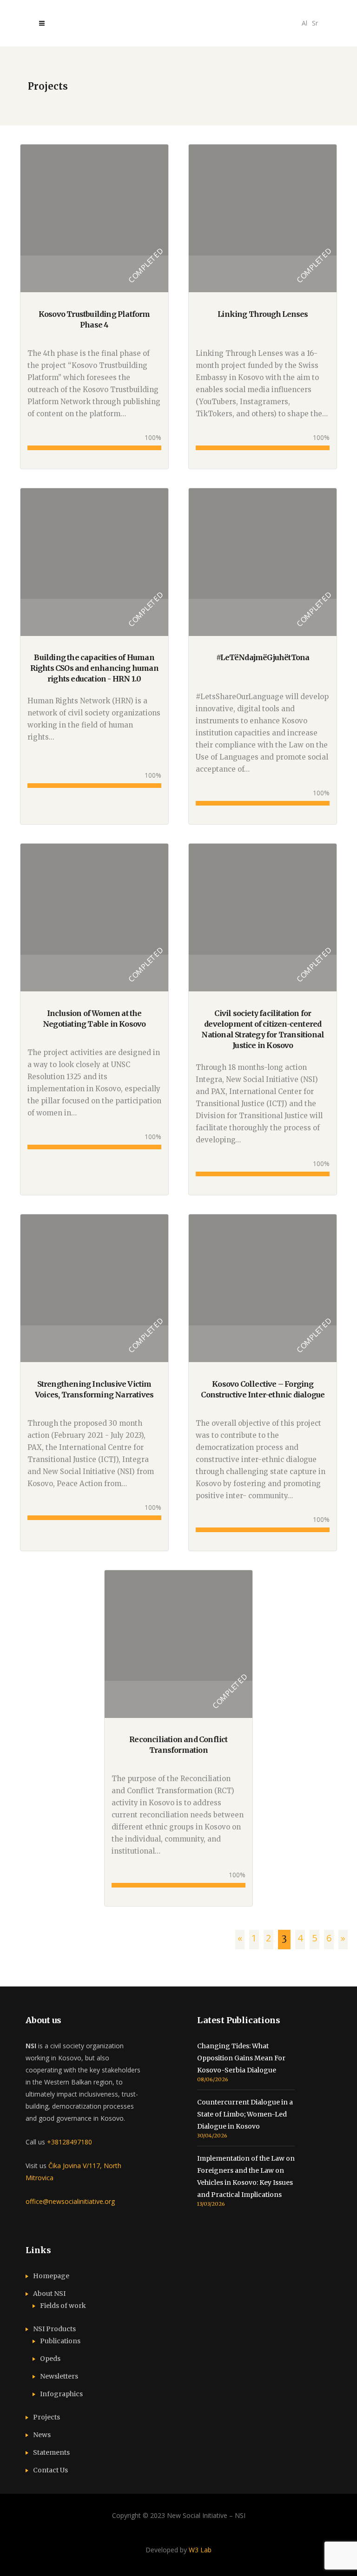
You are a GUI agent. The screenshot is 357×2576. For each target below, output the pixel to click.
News (42, 2435)
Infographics (61, 2394)
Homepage (51, 2276)
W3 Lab (200, 2550)
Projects (46, 2417)
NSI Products (54, 2329)
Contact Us (50, 2470)
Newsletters (59, 2376)
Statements (51, 2452)
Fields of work (63, 2306)
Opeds (50, 2359)
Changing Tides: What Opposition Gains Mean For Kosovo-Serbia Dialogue (241, 2058)
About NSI (49, 2294)
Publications (60, 2341)
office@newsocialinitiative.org (70, 2201)
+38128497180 (69, 2142)
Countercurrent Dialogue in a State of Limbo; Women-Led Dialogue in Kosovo (245, 2114)
